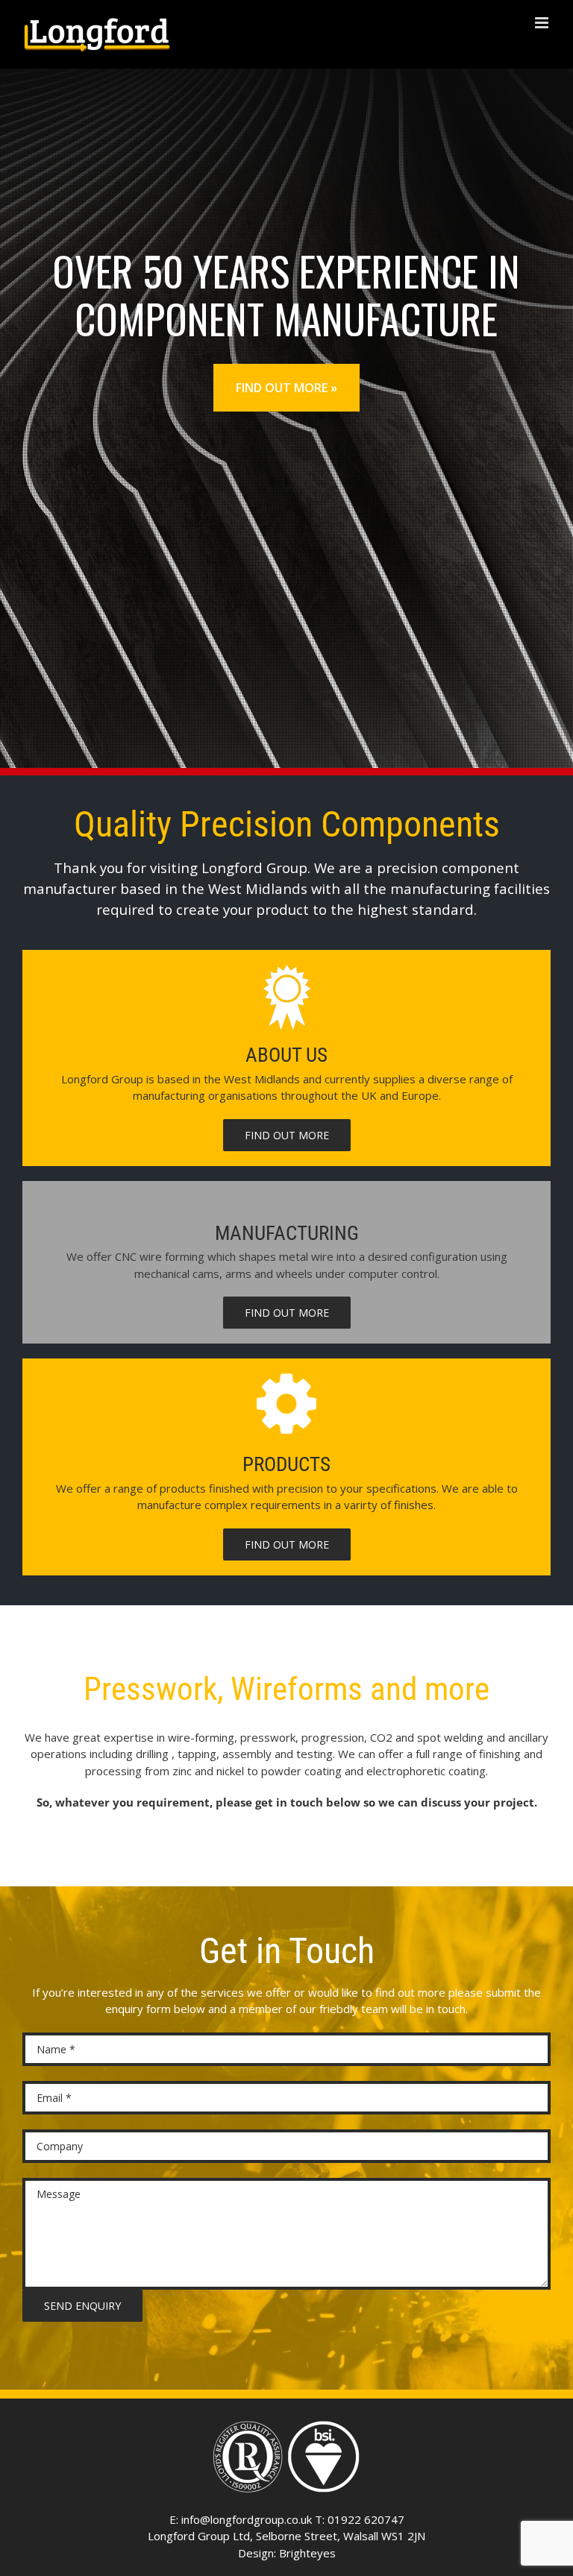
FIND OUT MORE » (286, 388)
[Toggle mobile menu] (543, 23)
